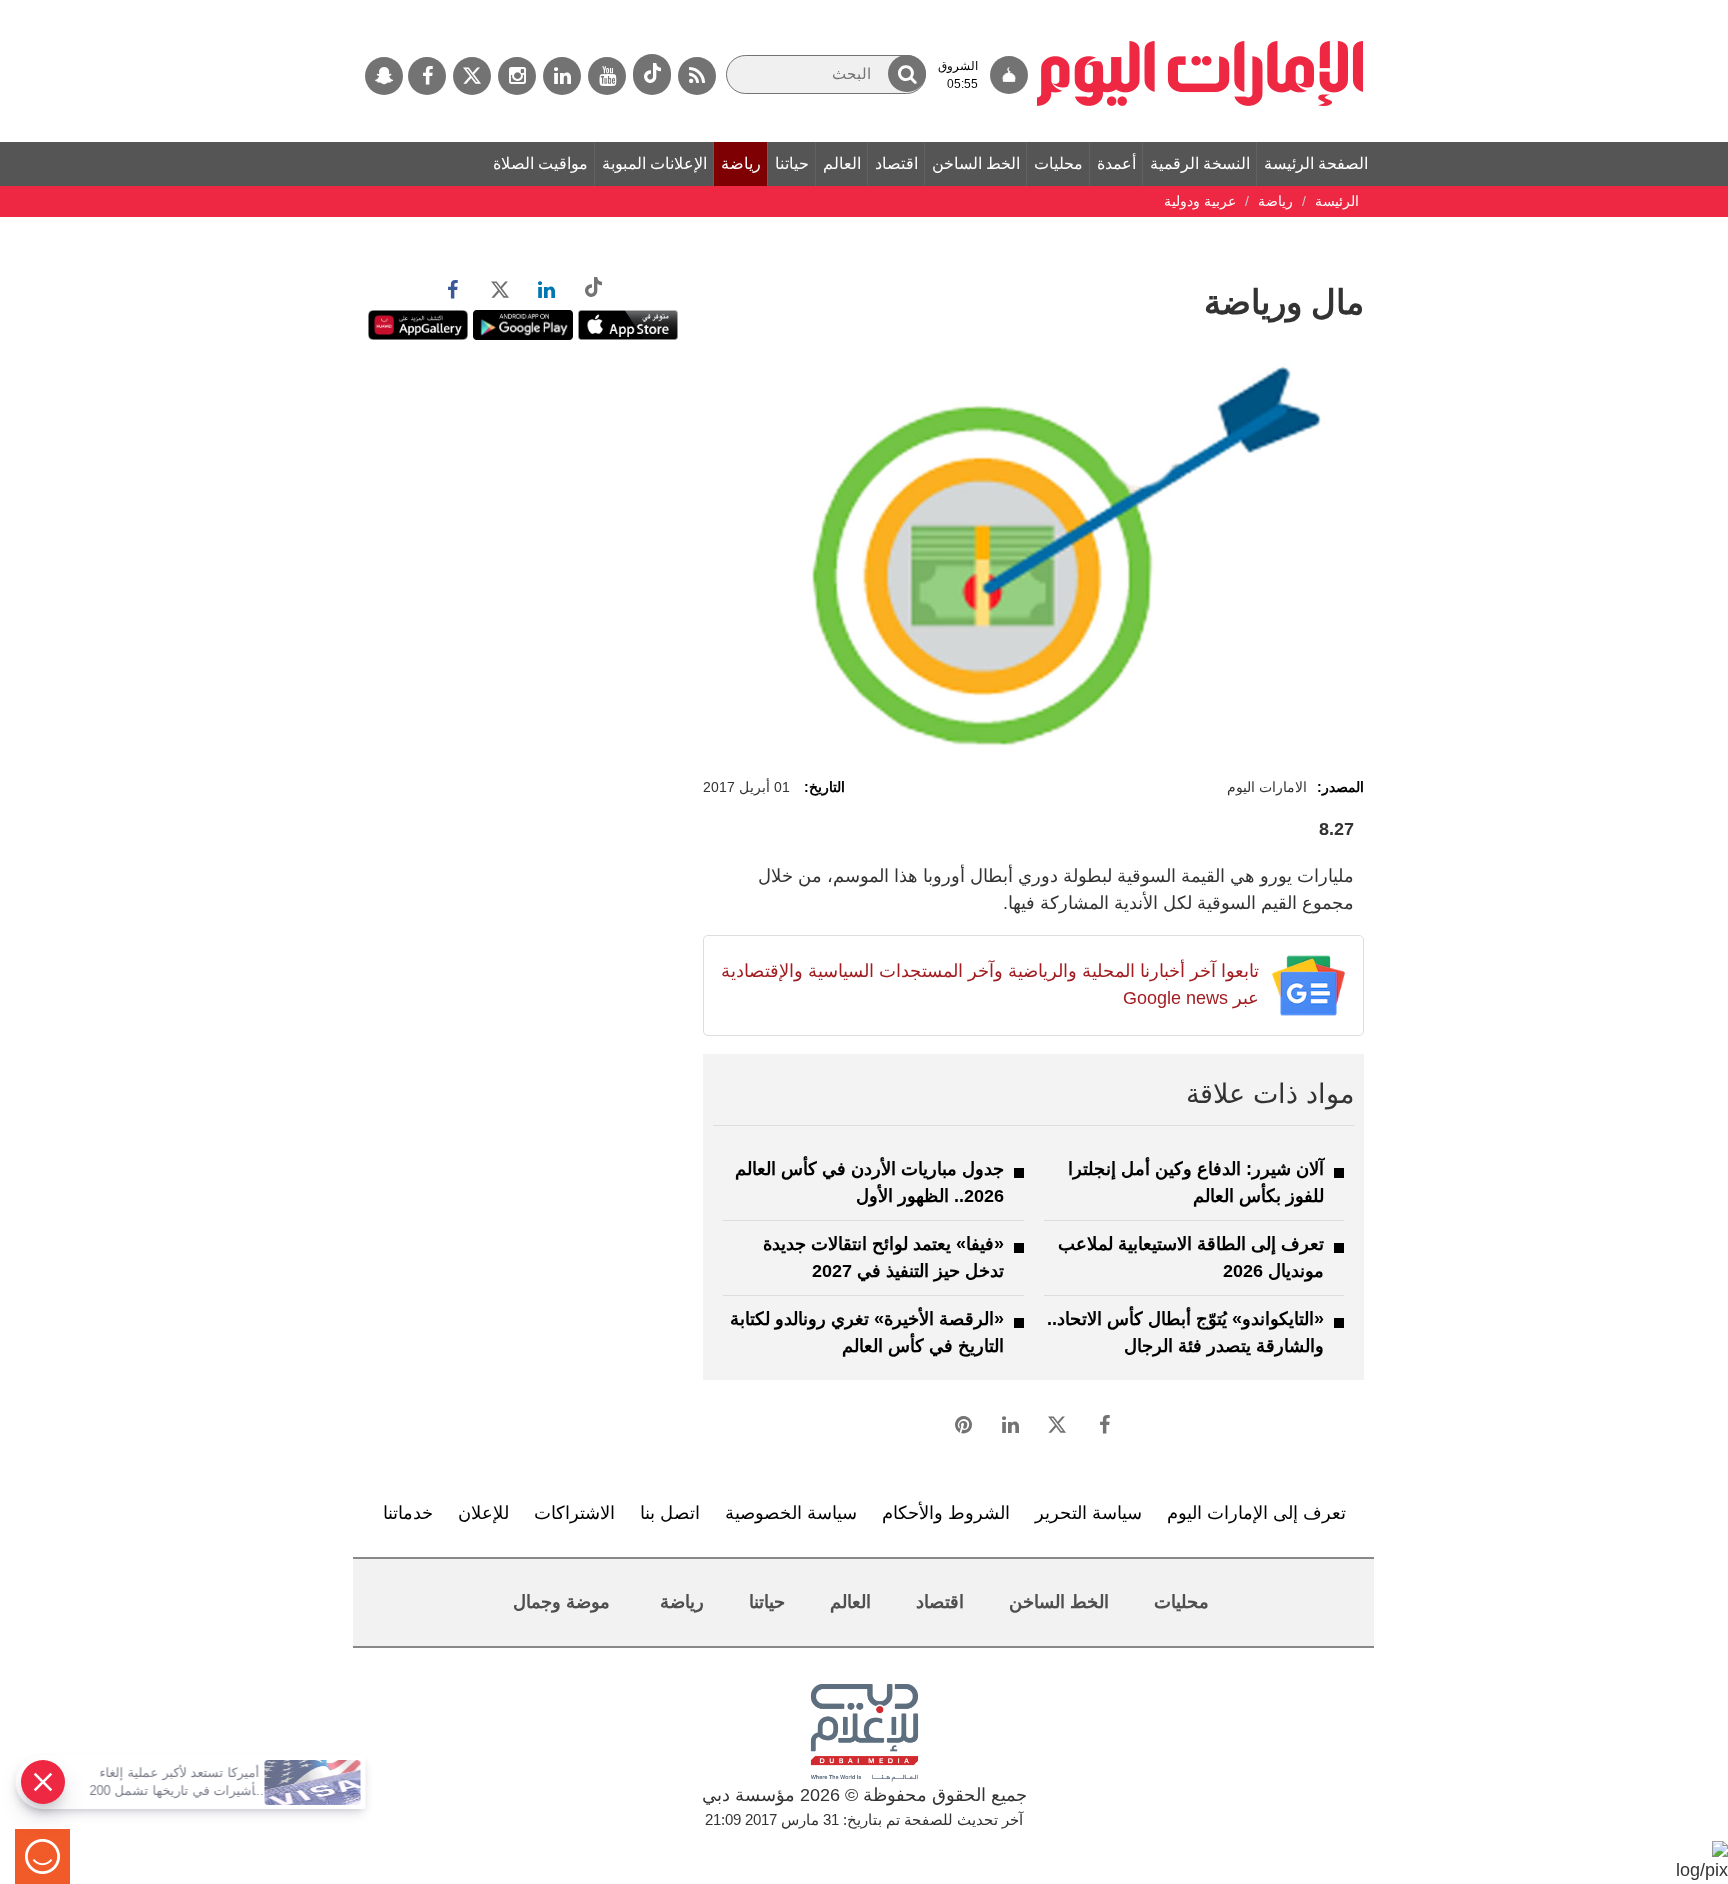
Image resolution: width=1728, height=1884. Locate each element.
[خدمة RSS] (697, 76)
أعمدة (1116, 163)
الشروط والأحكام (946, 1513)
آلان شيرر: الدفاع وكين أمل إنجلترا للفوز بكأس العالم (1196, 1182)
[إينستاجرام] (517, 76)
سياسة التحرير (1088, 1513)
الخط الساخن (976, 163)
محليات (1058, 163)
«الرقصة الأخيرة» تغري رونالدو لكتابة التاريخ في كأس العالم (867, 1332)
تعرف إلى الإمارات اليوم (1256, 1513)
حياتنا (792, 163)
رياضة (741, 163)
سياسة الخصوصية (791, 1513)
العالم (842, 163)
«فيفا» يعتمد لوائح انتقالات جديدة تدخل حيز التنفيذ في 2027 (883, 1257)
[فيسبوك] (427, 76)
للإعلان (483, 1513)
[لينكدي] (562, 76)
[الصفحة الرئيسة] (1200, 10)
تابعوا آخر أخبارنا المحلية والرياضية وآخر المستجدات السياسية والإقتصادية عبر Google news (989, 984)
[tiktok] (652, 74)
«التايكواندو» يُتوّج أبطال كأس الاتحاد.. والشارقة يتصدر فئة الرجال (1185, 1332)
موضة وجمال (561, 1602)
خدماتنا (408, 1513)
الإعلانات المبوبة (654, 163)
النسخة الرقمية (1200, 163)
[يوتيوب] (607, 76)
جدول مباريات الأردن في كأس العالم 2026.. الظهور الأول (869, 1182)
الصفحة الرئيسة (1316, 163)
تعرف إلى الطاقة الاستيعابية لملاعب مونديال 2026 (1191, 1257)
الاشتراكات (574, 1513)
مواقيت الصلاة (540, 163)
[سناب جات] (384, 76)
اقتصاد (896, 163)
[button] (907, 73)
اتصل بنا (670, 1513)
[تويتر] (472, 76)
